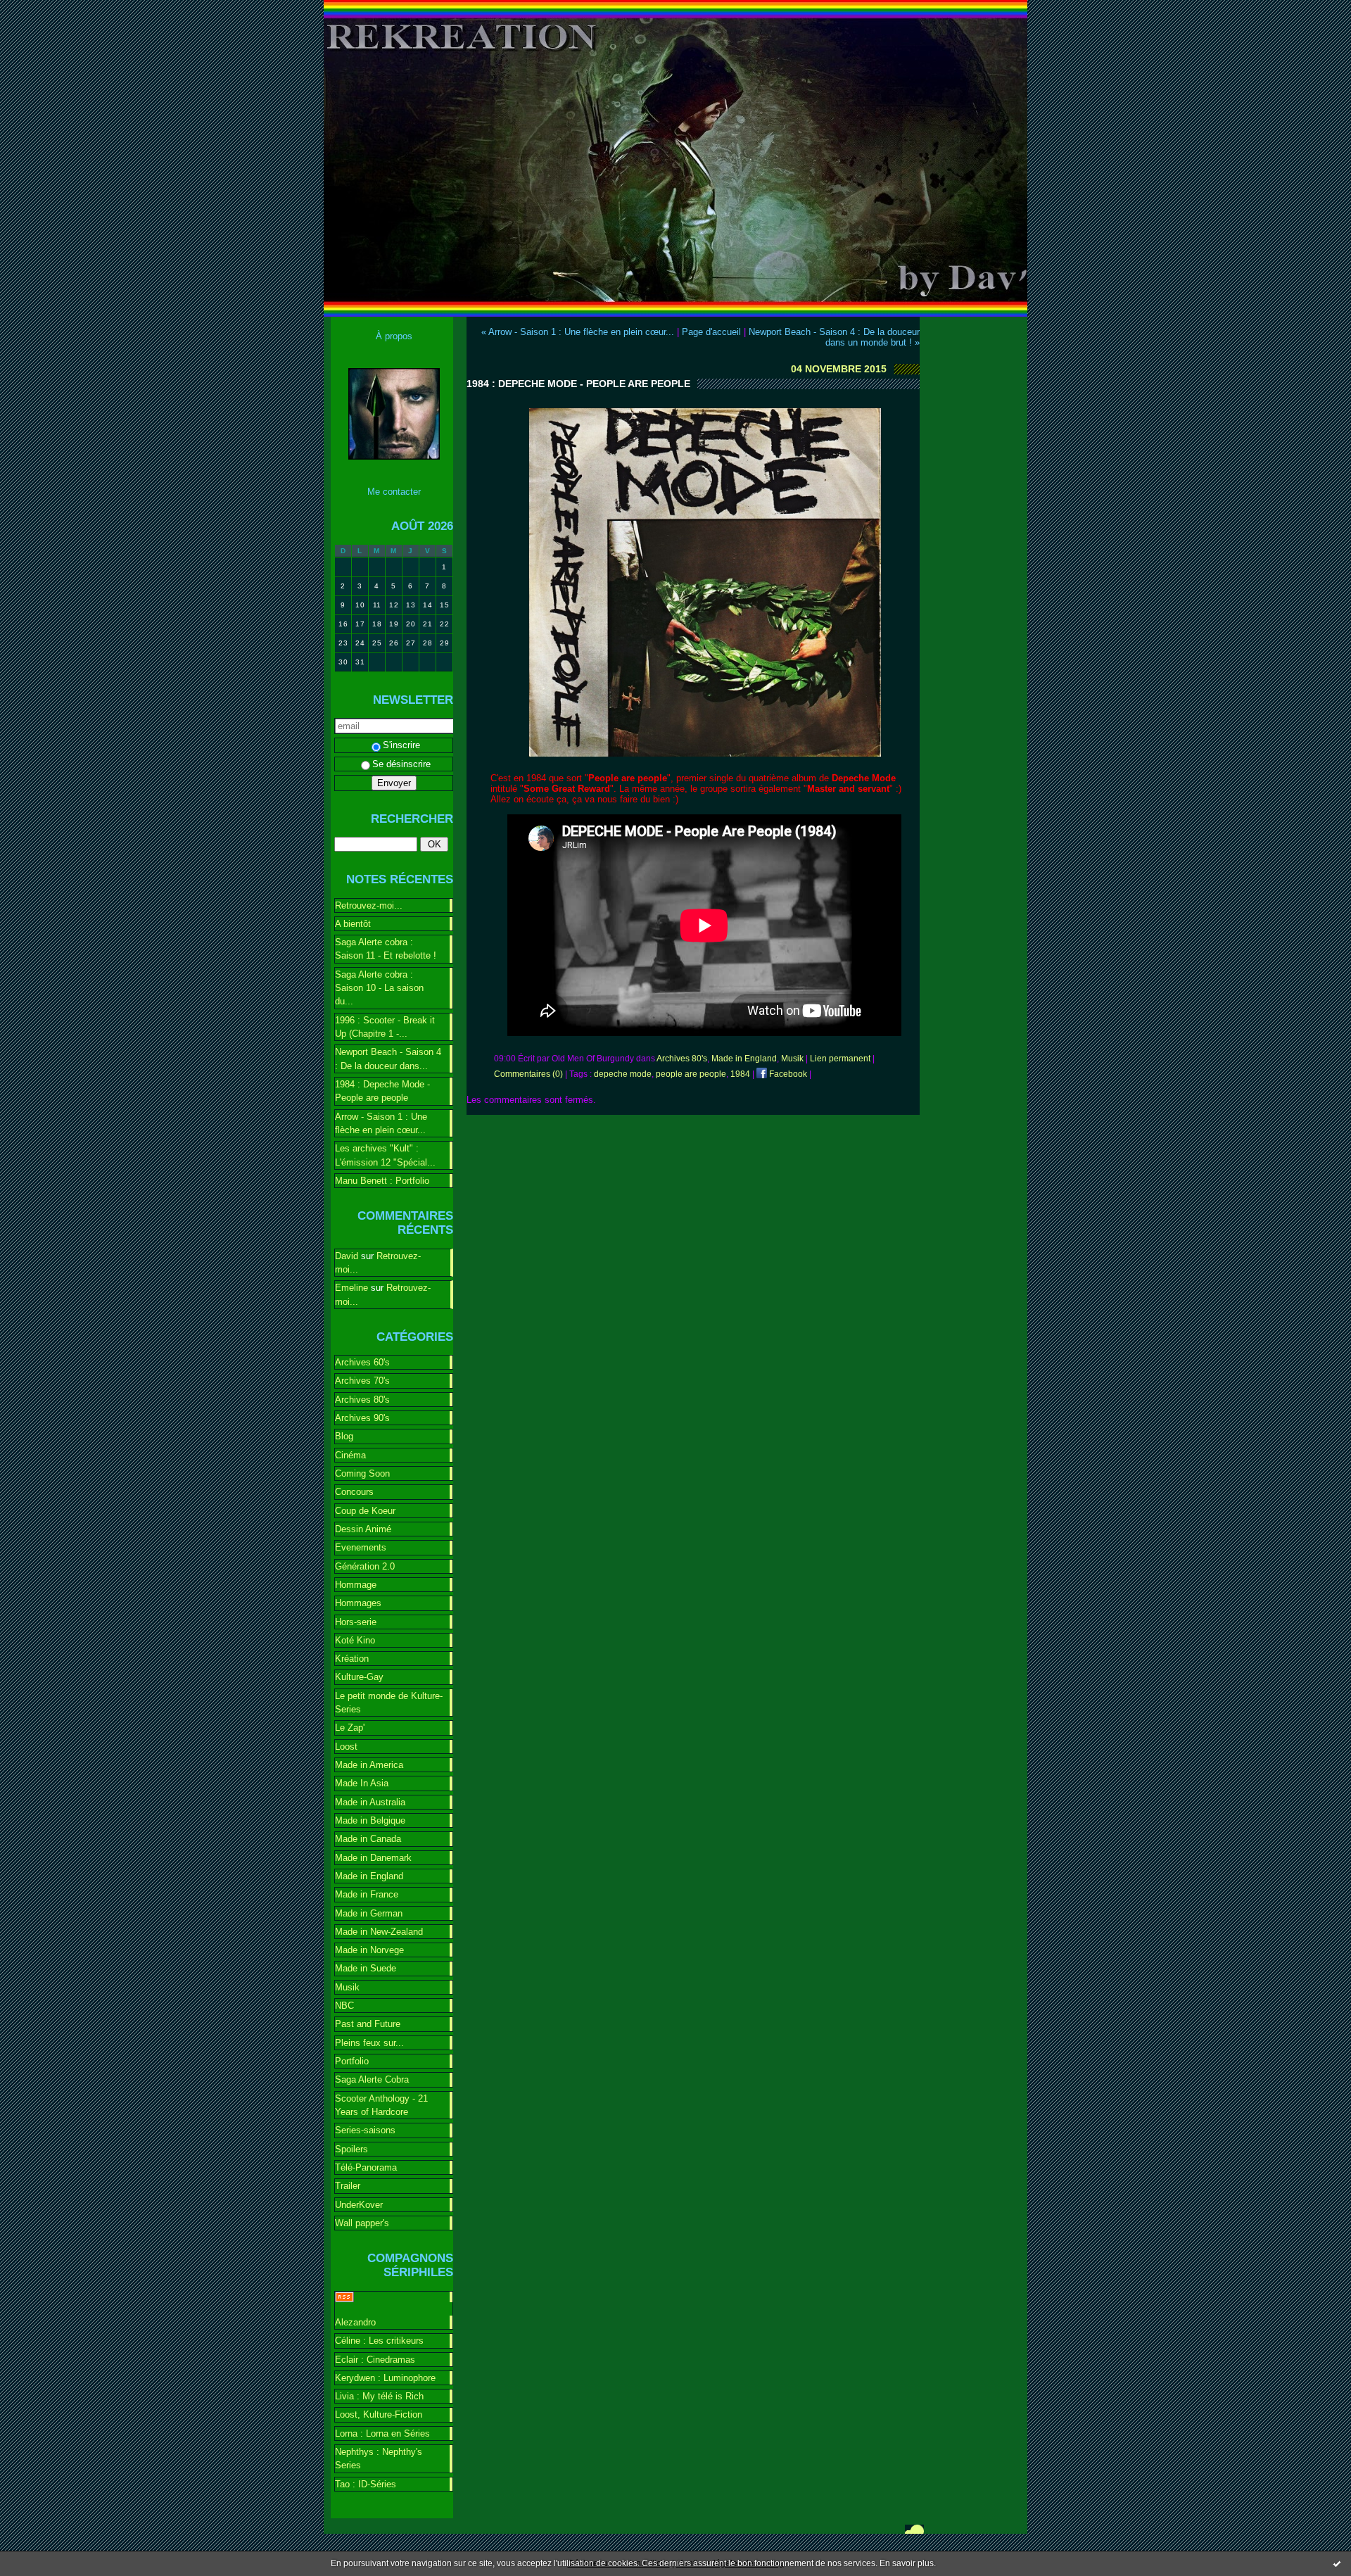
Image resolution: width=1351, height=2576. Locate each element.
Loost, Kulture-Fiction (379, 2414)
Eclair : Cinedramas (375, 2360)
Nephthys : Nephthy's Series (379, 2458)
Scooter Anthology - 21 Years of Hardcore (381, 2105)
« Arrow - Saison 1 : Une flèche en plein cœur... (578, 332)
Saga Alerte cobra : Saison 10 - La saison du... (379, 988)
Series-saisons (365, 2130)
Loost (346, 1747)
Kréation (352, 1659)
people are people (691, 1074)
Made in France (367, 1894)
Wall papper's (362, 2223)
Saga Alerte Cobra (372, 2079)
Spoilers (351, 2149)
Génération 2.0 (365, 1566)
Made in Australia (370, 1802)
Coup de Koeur (365, 1511)
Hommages (358, 1603)
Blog (344, 1436)
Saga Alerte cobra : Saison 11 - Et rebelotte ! (386, 949)
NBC (344, 2006)
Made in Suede (366, 1968)
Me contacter (394, 492)
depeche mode (623, 1074)
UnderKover (359, 2205)
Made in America (369, 1765)
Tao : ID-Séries (366, 2484)
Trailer (348, 2186)
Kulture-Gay (359, 1677)
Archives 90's (362, 1418)
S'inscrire (401, 745)
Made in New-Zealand (379, 1932)
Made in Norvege (369, 1950)
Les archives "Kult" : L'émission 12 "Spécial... (385, 1155)
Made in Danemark (373, 1858)
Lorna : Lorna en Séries (382, 2433)
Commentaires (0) (528, 1074)
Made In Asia (362, 1783)
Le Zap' (350, 1728)
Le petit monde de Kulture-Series (389, 1703)
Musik (347, 1987)
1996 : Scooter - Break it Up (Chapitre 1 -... (385, 1027)
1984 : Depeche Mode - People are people (382, 1091)
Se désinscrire (401, 764)
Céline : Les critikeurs (379, 2341)
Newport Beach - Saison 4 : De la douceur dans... (388, 1059)
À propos (394, 336)
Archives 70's (362, 1381)
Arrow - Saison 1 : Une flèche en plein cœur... (381, 1123)
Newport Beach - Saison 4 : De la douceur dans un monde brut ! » (834, 337)
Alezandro (355, 2322)
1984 (740, 1074)
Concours (354, 1492)
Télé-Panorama (366, 2167)
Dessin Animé (363, 1529)
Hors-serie (356, 1622)
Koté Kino (355, 1640)
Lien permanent (840, 1059)
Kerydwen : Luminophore (385, 2378)
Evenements (361, 1547)
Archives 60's (362, 1362)
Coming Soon (362, 1473)
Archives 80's (362, 1400)
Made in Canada (368, 1839)
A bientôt (353, 924)
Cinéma (350, 1455)
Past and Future (368, 2024)
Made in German (369, 1913)
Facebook (787, 1074)
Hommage (356, 1585)
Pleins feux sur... (369, 2043)
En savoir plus (907, 2563)
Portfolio (352, 2061)
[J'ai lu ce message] (1337, 2563)
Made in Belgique (370, 1820)
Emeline (351, 1288)
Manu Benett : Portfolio (382, 1181)
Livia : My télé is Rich (379, 2396)
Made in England (369, 1876)
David (347, 1256)
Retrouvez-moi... (369, 905)
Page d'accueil (711, 332)
